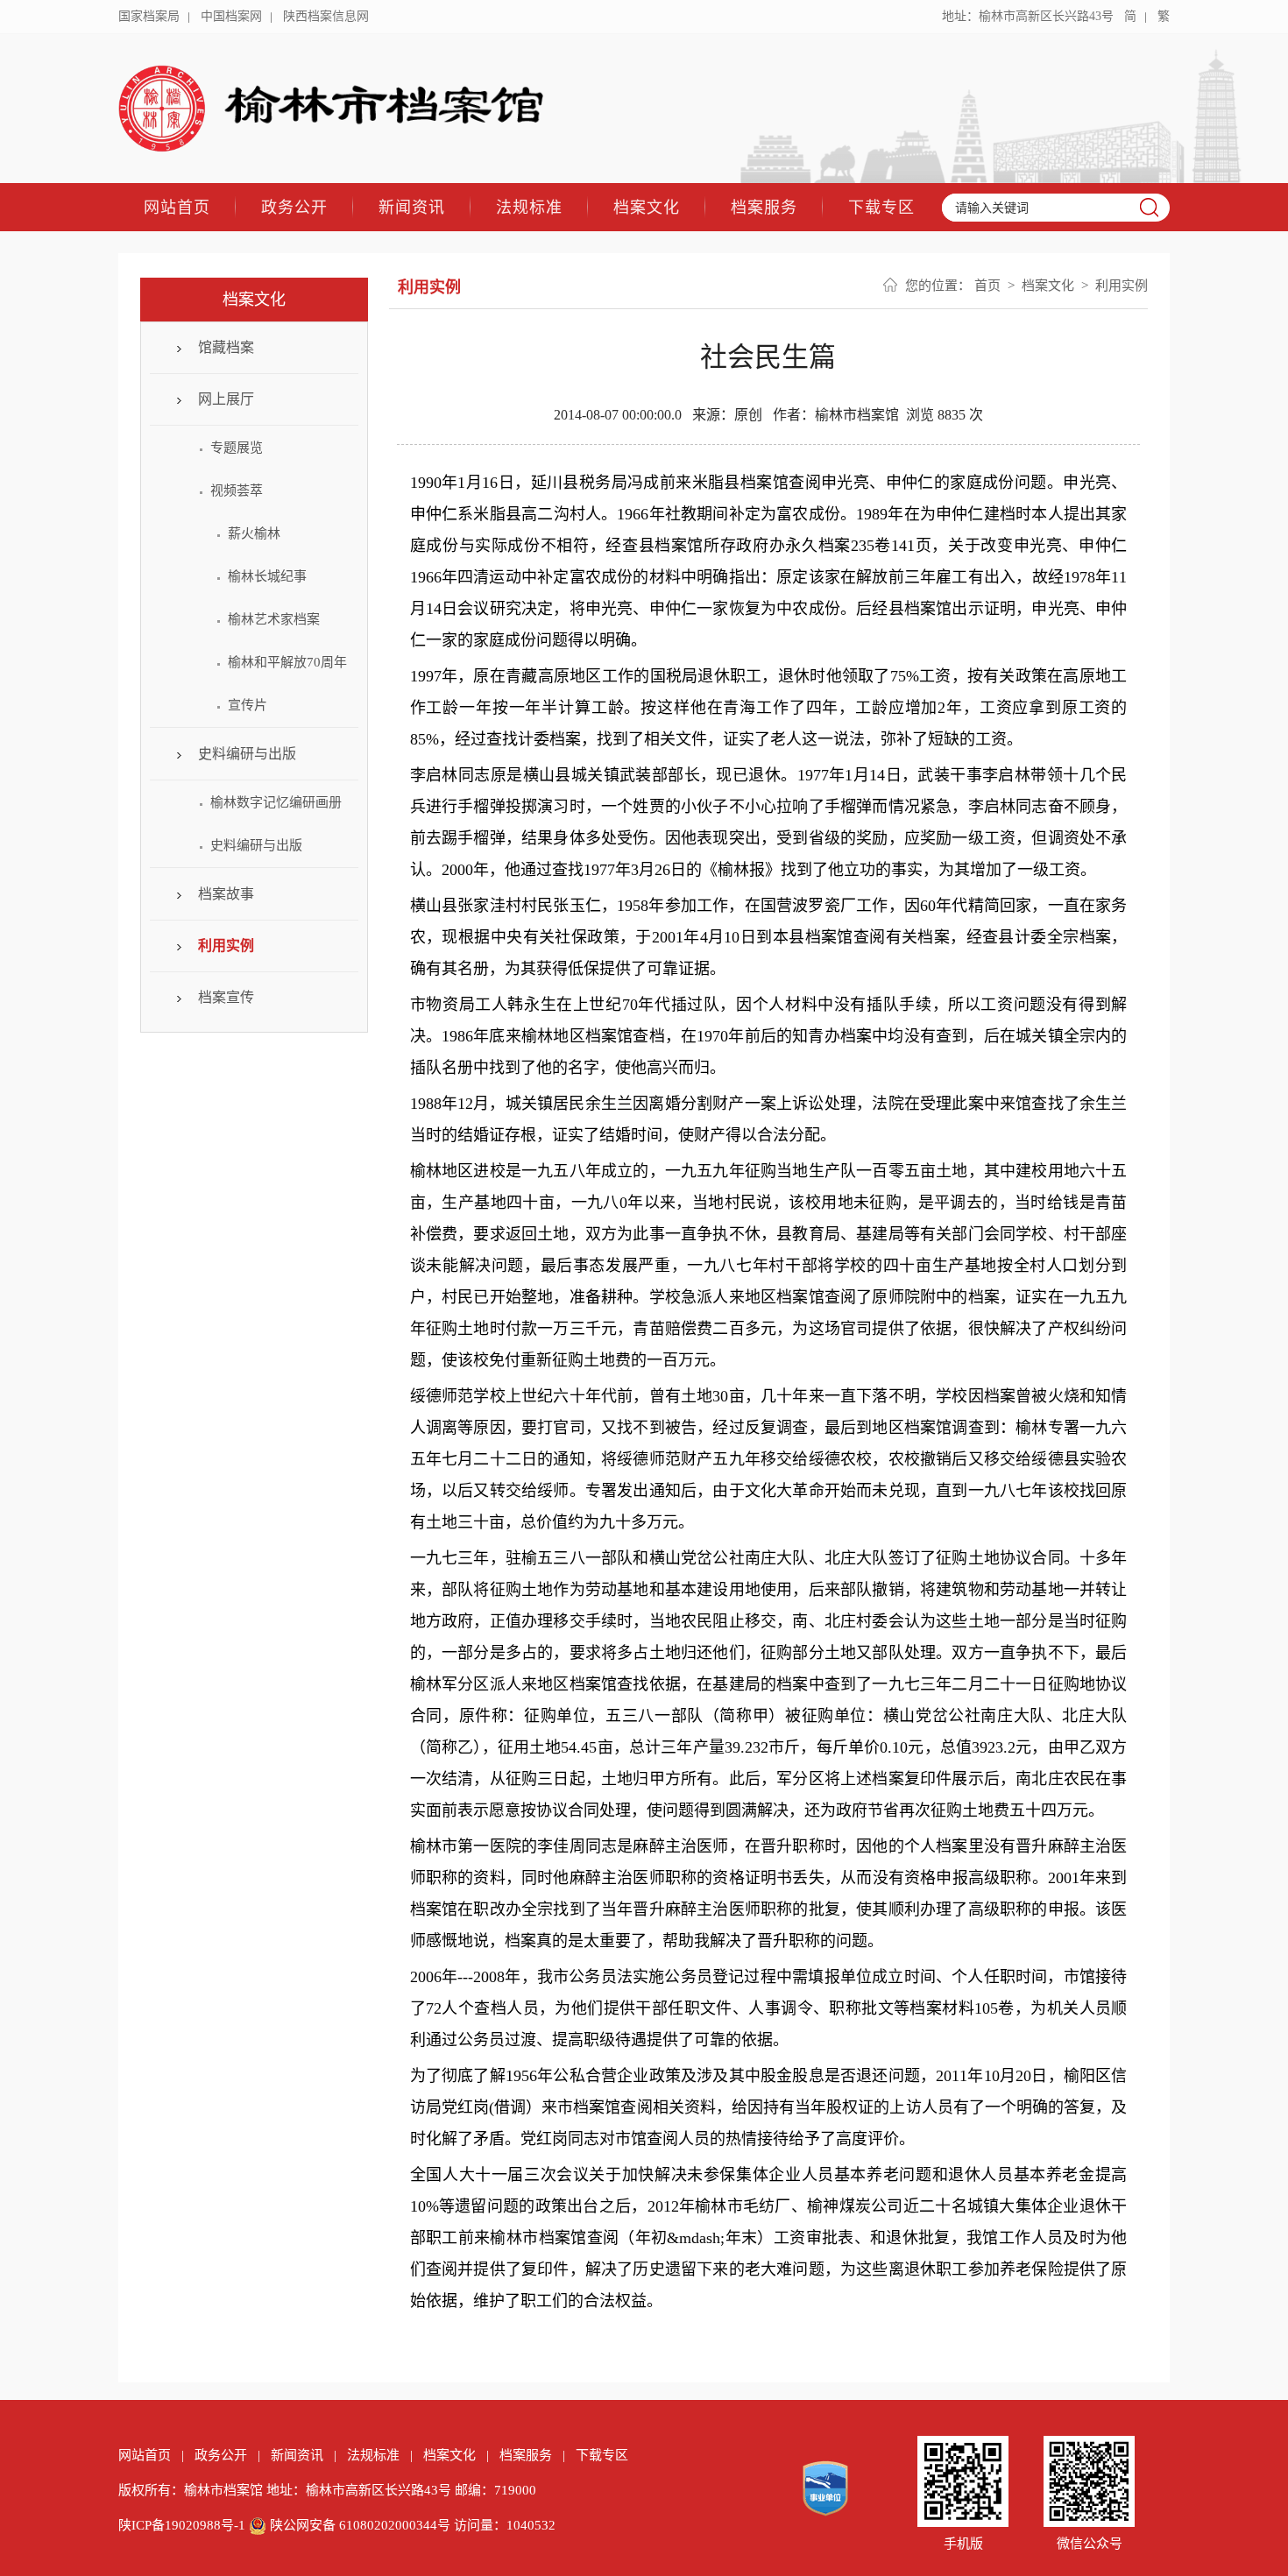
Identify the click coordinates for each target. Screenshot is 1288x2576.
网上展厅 (226, 399)
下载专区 (881, 207)
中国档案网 (231, 16)
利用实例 (226, 946)
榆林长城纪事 (267, 576)
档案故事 (226, 894)
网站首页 (177, 207)
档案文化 (647, 207)
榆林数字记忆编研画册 (276, 802)
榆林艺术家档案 (274, 619)
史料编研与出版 (247, 754)
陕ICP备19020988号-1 (182, 2525)
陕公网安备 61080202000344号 (360, 2525)
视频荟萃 (237, 490)
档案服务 (764, 207)
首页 (987, 286)
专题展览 (237, 448)
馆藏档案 (226, 347)
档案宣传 (226, 997)
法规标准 (529, 207)
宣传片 (248, 705)
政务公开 (294, 207)
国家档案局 (149, 16)
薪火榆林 (254, 533)
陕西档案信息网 (326, 16)
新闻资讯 (412, 207)
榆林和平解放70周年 (287, 662)
